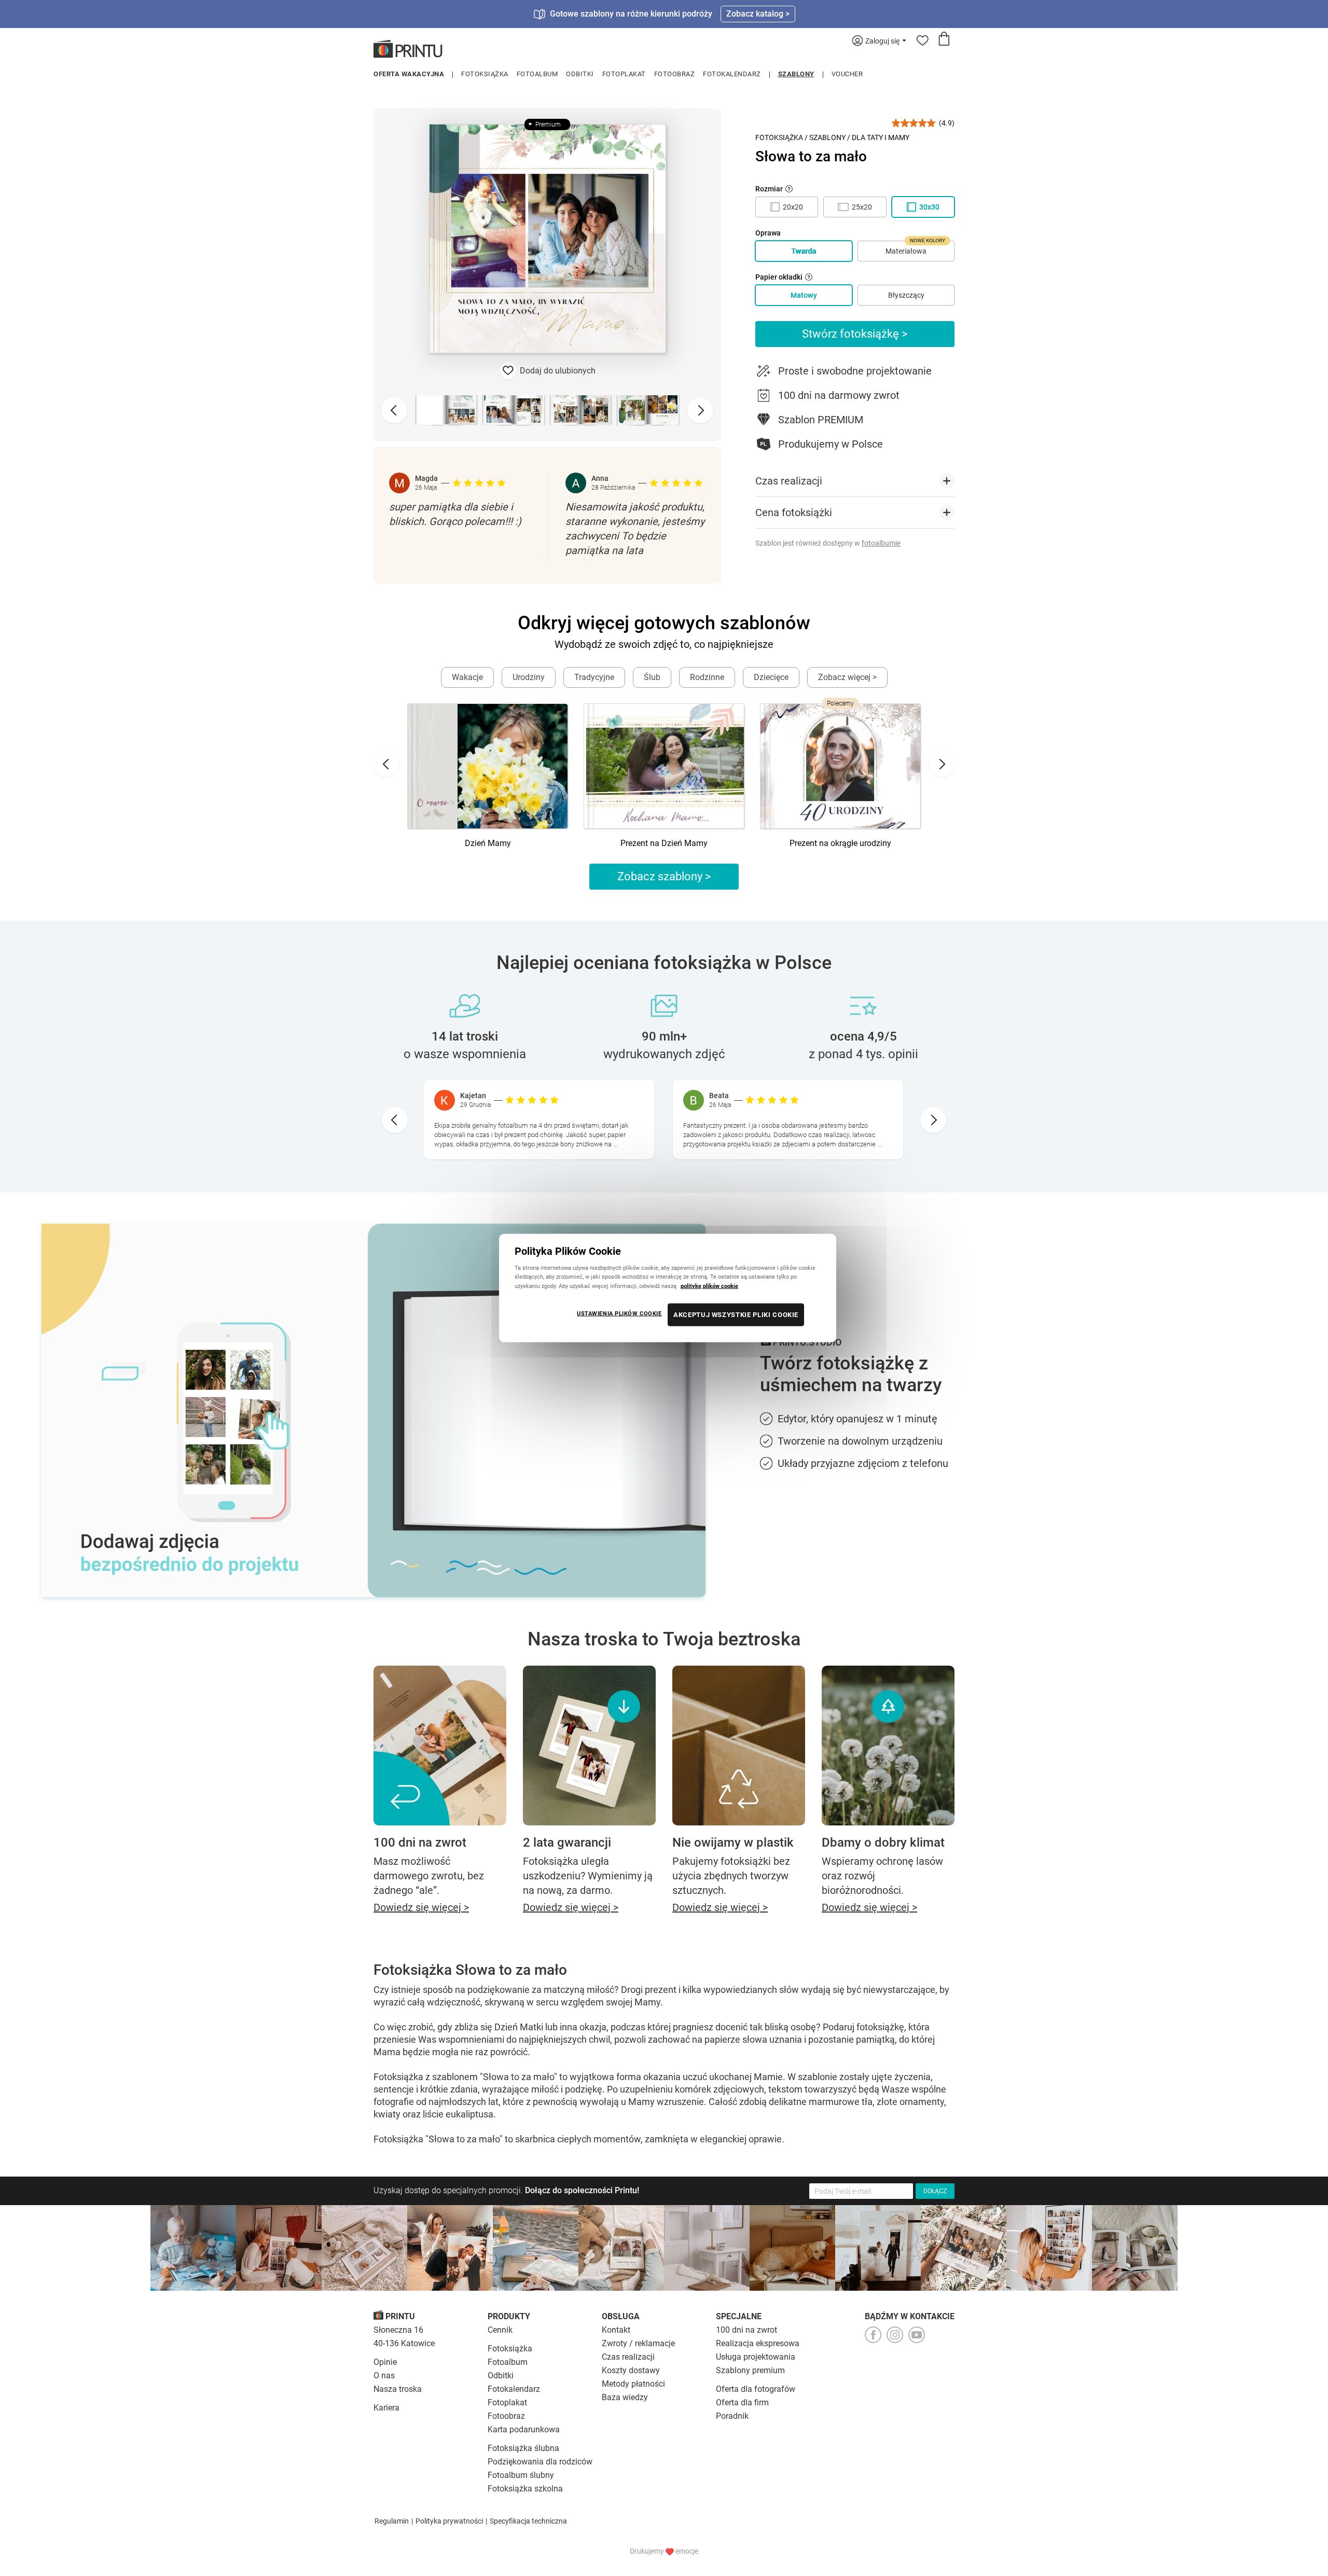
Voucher (847, 74)
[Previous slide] (394, 410)
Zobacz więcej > (847, 677)
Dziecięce (771, 677)
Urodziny (529, 677)
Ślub (652, 677)
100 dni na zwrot (746, 2330)
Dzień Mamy (488, 843)
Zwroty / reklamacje (638, 2343)
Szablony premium (750, 2370)
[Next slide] (700, 410)
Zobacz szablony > (664, 876)
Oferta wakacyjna (409, 74)
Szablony (796, 74)
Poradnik (732, 2416)
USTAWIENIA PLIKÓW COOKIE (619, 1313)
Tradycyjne (594, 677)
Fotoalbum (537, 74)
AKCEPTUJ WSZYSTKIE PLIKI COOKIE (736, 1314)
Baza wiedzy (625, 2397)
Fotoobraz (675, 74)
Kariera (386, 2408)
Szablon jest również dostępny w (828, 543)
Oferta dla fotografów (756, 2389)
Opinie (385, 2362)
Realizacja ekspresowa (758, 2343)
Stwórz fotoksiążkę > (855, 334)
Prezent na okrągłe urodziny (840, 843)
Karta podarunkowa (524, 2429)
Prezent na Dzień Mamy (664, 843)
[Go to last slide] (386, 764)
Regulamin (392, 2521)
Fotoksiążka (485, 74)
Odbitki (580, 74)
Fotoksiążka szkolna (525, 2489)
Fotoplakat (624, 74)
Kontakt (616, 2330)
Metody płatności (633, 2384)
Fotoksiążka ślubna (523, 2448)
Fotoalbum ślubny (521, 2475)
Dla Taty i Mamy (881, 137)
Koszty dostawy (631, 2370)
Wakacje (467, 677)
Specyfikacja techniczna (528, 2521)
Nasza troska (398, 2389)
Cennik (500, 2330)
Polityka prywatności (449, 2521)
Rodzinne (707, 677)
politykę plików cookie (709, 1285)
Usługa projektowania (756, 2357)
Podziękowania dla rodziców (540, 2462)
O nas (384, 2376)
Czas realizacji (628, 2357)
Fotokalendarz (732, 74)
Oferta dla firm (742, 2402)
